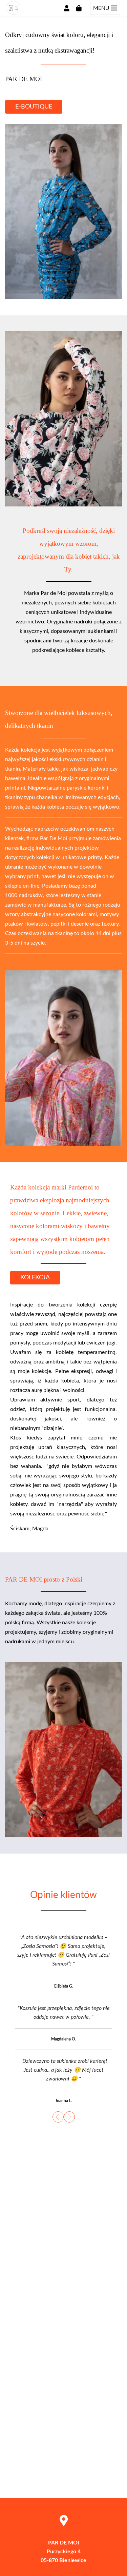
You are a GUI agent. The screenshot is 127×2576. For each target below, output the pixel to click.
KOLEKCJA (35, 1278)
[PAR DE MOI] (14, 13)
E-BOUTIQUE (34, 107)
